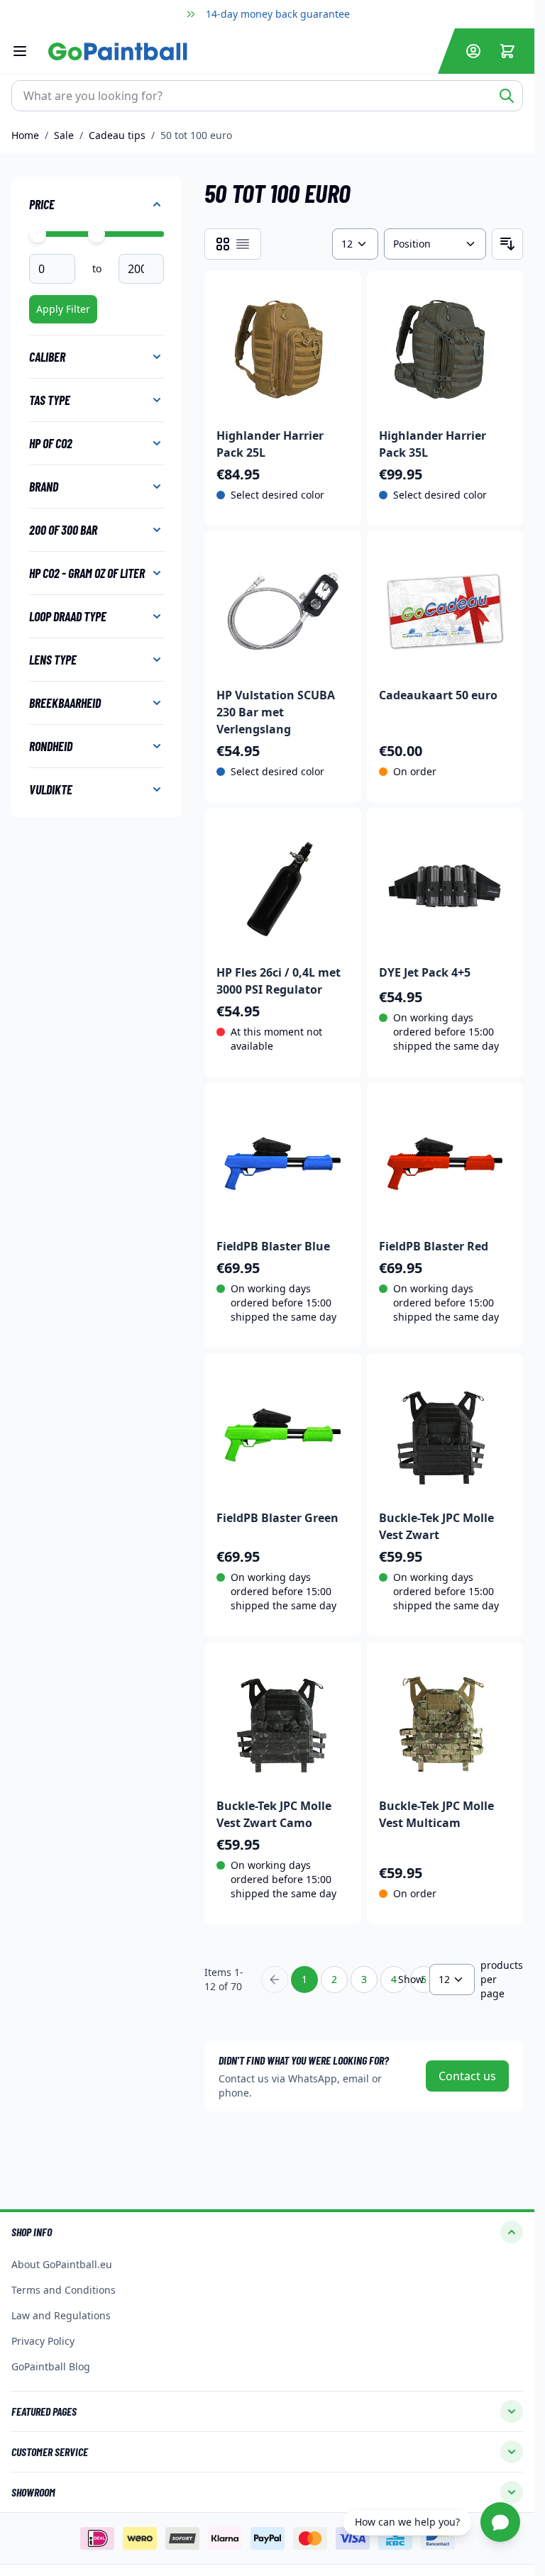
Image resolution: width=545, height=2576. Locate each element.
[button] (267, 2232)
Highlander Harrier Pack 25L (270, 444)
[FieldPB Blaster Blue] (283, 1161)
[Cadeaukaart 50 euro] (445, 610)
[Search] (507, 96)
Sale (64, 135)
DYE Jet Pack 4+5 (425, 972)
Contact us (467, 2076)
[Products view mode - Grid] (223, 244)
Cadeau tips (117, 135)
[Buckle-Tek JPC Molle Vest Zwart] (445, 1432)
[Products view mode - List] (243, 244)
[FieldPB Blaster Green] (283, 1432)
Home (25, 135)
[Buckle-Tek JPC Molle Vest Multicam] (445, 1720)
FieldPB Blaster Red (434, 1246)
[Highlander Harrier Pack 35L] (445, 349)
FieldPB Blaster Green (277, 1518)
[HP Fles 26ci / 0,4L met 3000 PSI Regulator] (283, 886)
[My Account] (473, 51)
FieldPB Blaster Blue (273, 1246)
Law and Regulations (61, 2315)
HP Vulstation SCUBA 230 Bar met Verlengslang (276, 712)
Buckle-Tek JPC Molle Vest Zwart (436, 1526)
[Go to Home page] (240, 51)
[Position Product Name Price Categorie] (435, 244)
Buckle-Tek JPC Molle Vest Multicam (436, 1814)
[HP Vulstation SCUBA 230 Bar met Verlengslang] (283, 610)
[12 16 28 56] (355, 244)
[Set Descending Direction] (507, 244)
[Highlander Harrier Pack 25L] (283, 349)
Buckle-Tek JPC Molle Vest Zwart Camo (274, 1814)
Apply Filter (63, 309)
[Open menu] (27, 51)
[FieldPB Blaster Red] (445, 1161)
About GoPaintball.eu (62, 2264)
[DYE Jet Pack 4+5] (445, 886)
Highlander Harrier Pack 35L (433, 444)
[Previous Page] (275, 1980)
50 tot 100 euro (196, 135)
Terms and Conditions (64, 2290)
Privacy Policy (43, 2341)
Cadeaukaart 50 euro (438, 695)
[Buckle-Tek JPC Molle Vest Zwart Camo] (283, 1720)
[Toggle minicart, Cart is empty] (507, 51)
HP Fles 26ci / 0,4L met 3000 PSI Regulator (279, 981)
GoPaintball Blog (51, 2366)
